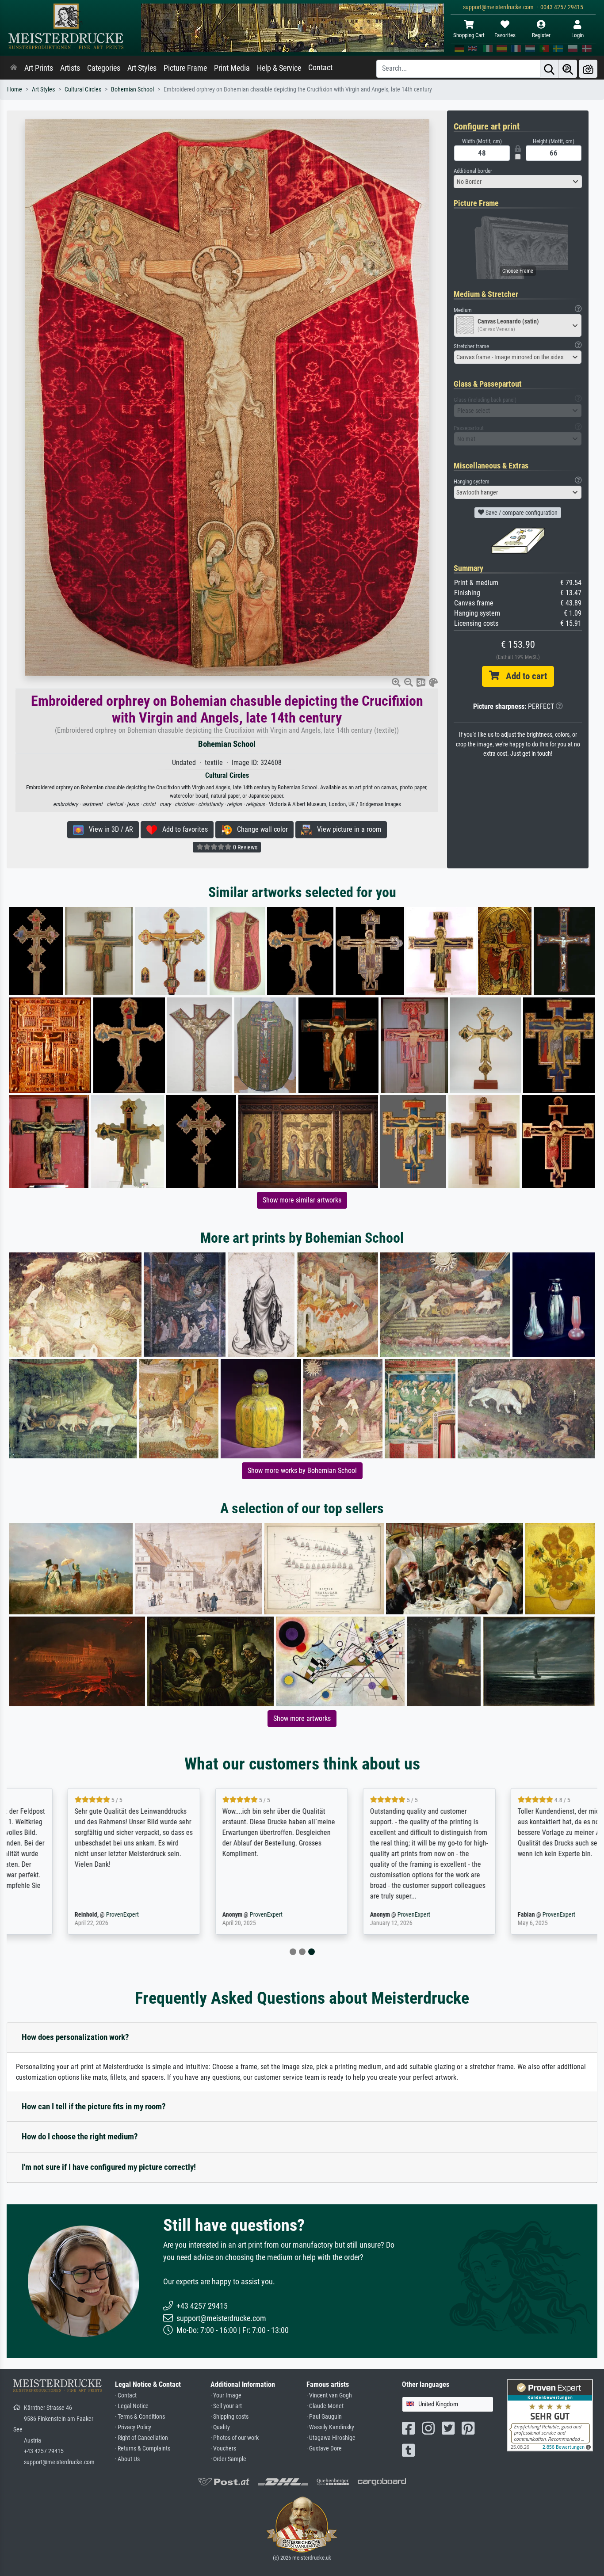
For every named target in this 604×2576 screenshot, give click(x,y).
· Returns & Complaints (143, 2449)
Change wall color (260, 829)
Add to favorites (182, 829)
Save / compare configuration (521, 513)
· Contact (126, 2395)
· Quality (220, 2427)
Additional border (473, 171)
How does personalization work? (75, 2037)
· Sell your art (226, 2406)
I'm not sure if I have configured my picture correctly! (109, 2167)
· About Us (127, 2459)
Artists (70, 68)
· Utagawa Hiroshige (331, 2438)
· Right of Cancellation (141, 2438)
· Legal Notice (132, 2406)
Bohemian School (132, 89)
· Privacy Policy (133, 2427)
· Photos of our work (235, 2438)
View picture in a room (346, 829)
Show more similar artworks (302, 1200)
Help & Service (279, 68)
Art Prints (39, 68)
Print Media (232, 68)
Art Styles (142, 68)
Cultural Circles (83, 89)
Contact (320, 68)
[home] (14, 68)
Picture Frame (185, 68)
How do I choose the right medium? (80, 2137)
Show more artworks (302, 1718)
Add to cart (523, 676)
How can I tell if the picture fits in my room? (94, 2106)
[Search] (549, 69)
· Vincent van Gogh (329, 2395)
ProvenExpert (69, 1915)
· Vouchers (223, 2449)
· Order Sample (228, 2459)
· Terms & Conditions (140, 2417)
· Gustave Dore (324, 2449)
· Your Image (226, 2395)
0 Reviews (245, 847)
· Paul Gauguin (324, 2417)
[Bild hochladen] (588, 69)
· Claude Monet (325, 2406)
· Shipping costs (229, 2417)
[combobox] (518, 182)
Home (15, 89)
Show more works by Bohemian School (302, 1471)
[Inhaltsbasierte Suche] (568, 69)
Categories (104, 68)
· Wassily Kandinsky (330, 2427)
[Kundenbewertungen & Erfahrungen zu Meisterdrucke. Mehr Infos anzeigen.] (550, 2415)
